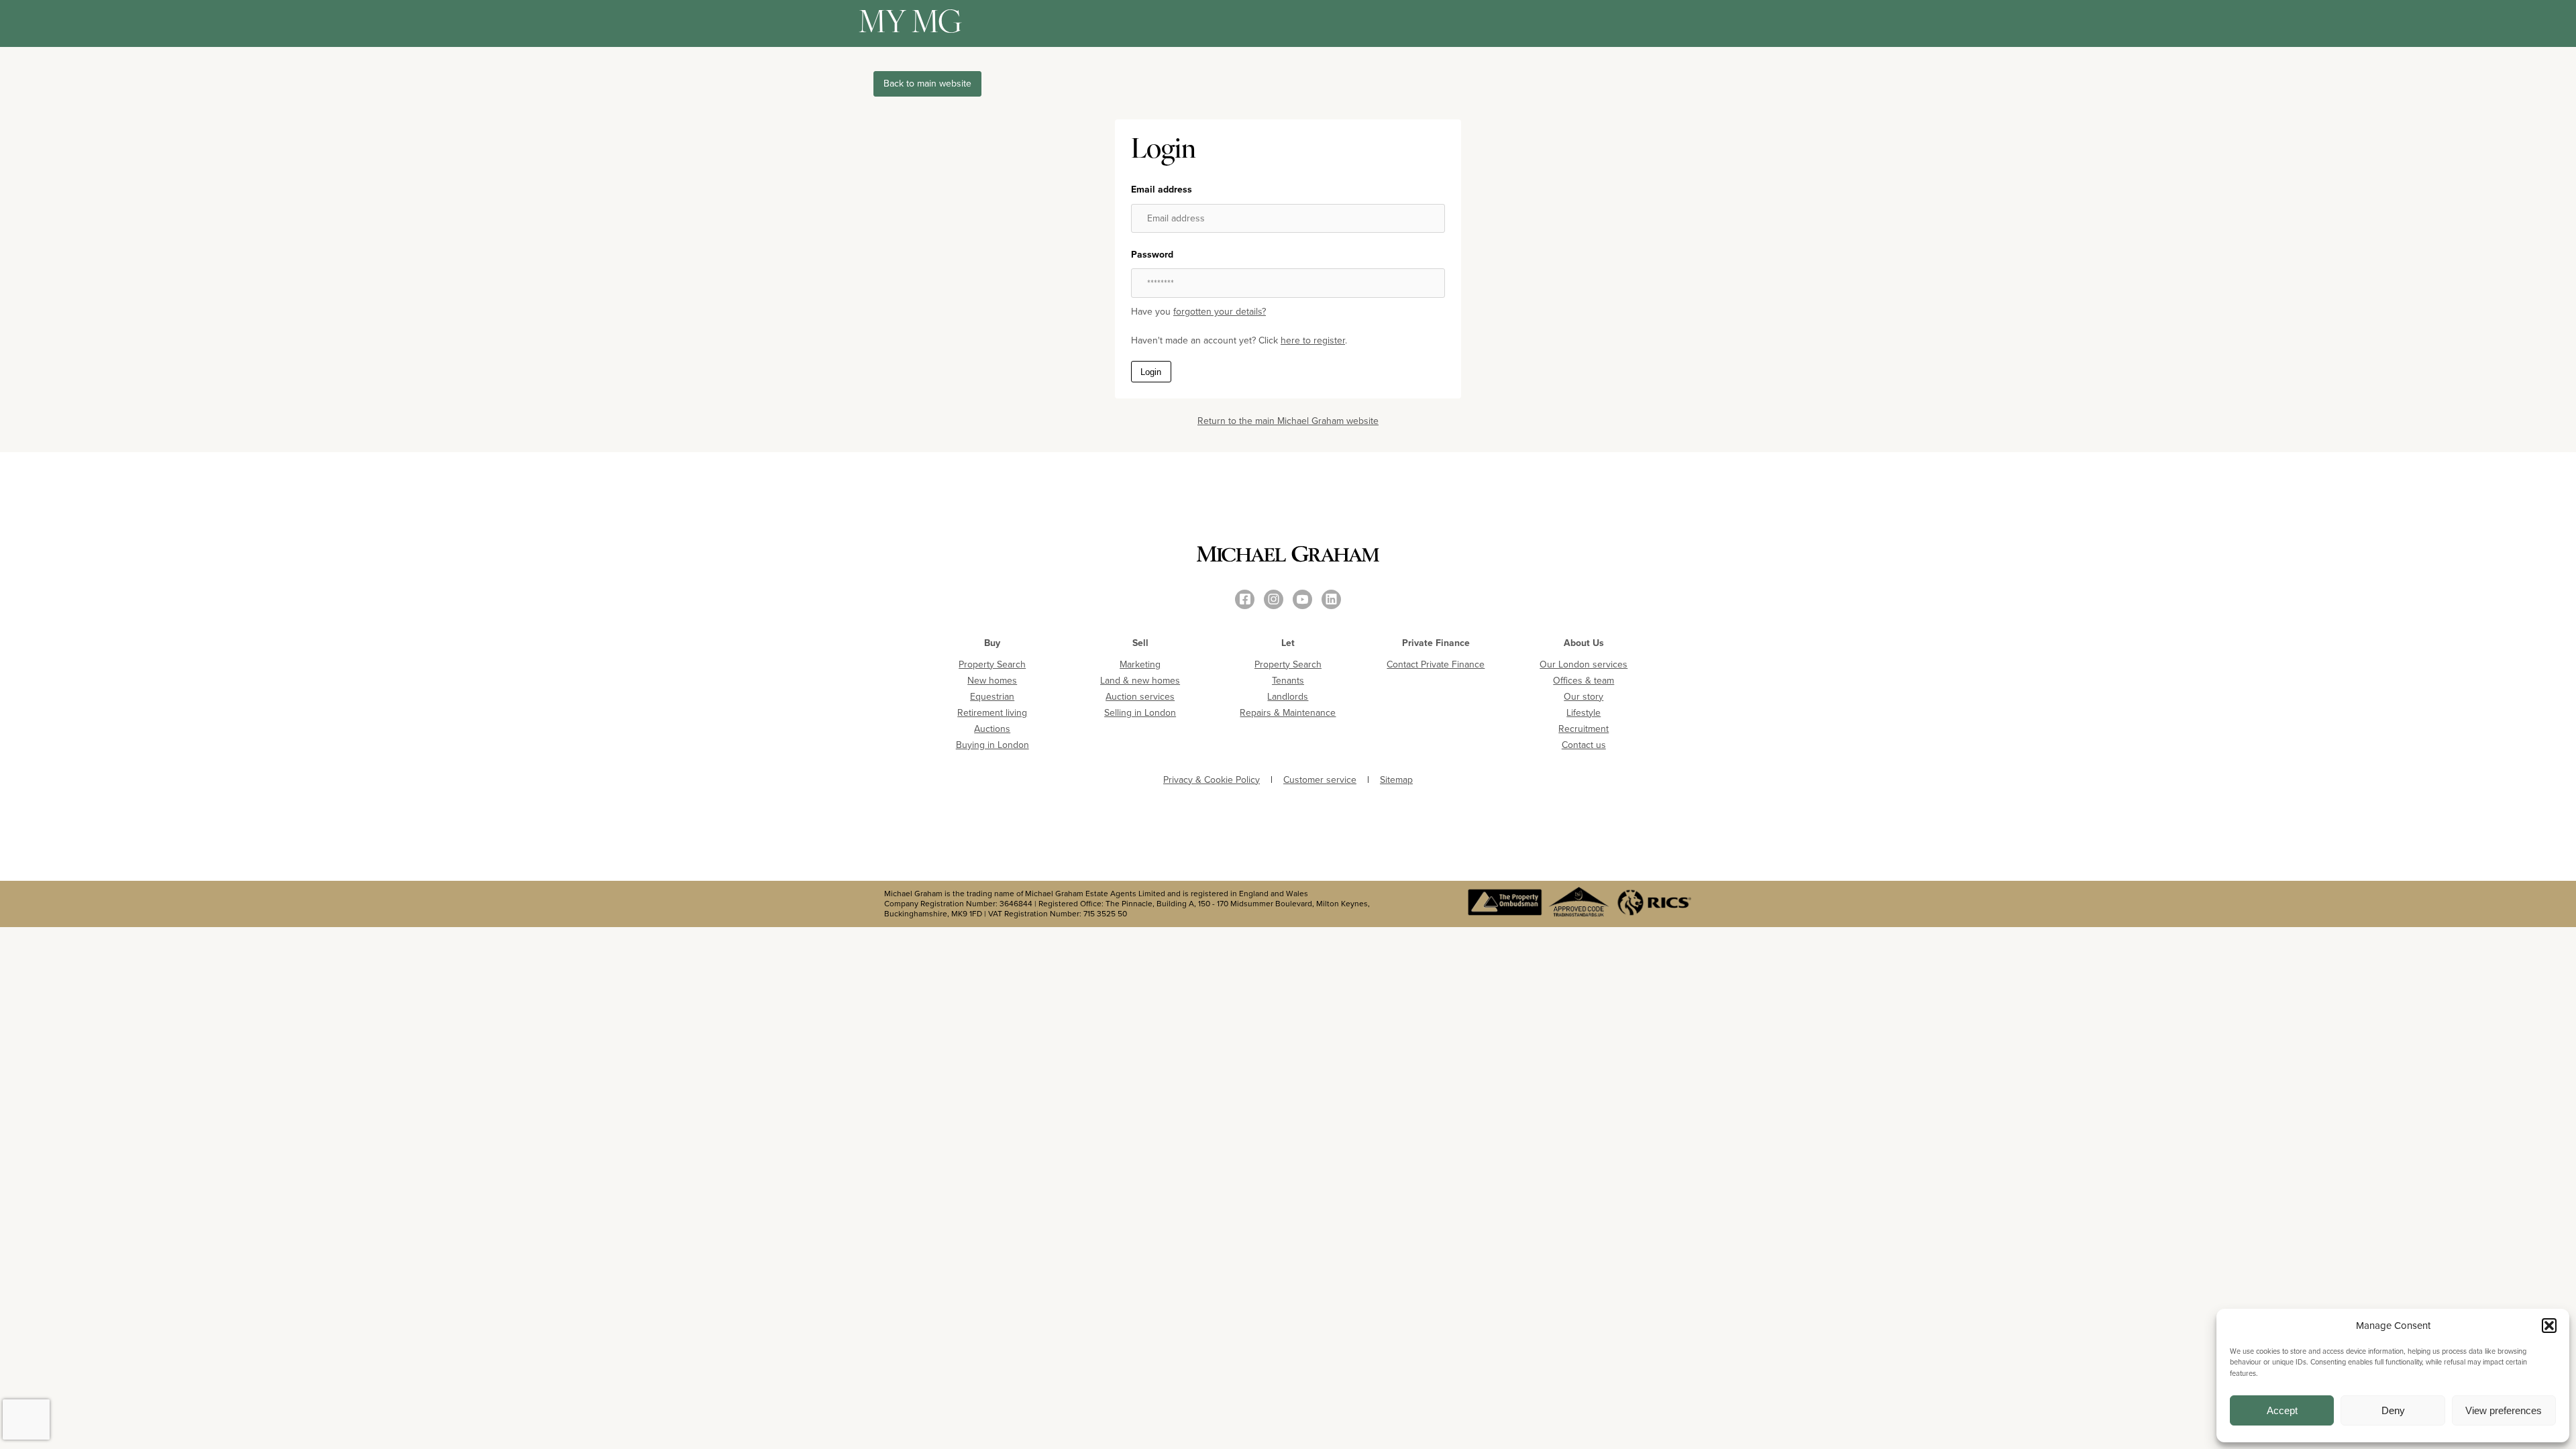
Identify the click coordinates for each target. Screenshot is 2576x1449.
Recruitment (1584, 729)
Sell (1140, 643)
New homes (992, 681)
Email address (1162, 190)
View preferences (2504, 1410)
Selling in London (1140, 713)
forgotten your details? (1220, 312)
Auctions (992, 729)
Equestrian (992, 697)
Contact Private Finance (1436, 664)
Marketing (1140, 664)
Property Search (992, 664)
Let (1288, 643)
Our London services (1584, 664)
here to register (1313, 340)
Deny (2393, 1410)
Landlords (1288, 697)
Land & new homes (1140, 681)
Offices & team (1584, 681)
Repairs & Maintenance (1288, 713)
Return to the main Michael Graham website (1288, 421)
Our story (1584, 697)
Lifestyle (1584, 713)
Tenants (1288, 681)
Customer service (1320, 780)
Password (1152, 255)
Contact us (1584, 745)
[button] (2549, 1326)
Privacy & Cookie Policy (1212, 780)
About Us (1584, 643)
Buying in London (992, 745)
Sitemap (1396, 780)
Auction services (1140, 697)
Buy (992, 643)
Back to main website (927, 84)
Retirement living (992, 713)
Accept (2282, 1410)
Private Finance (1436, 643)
